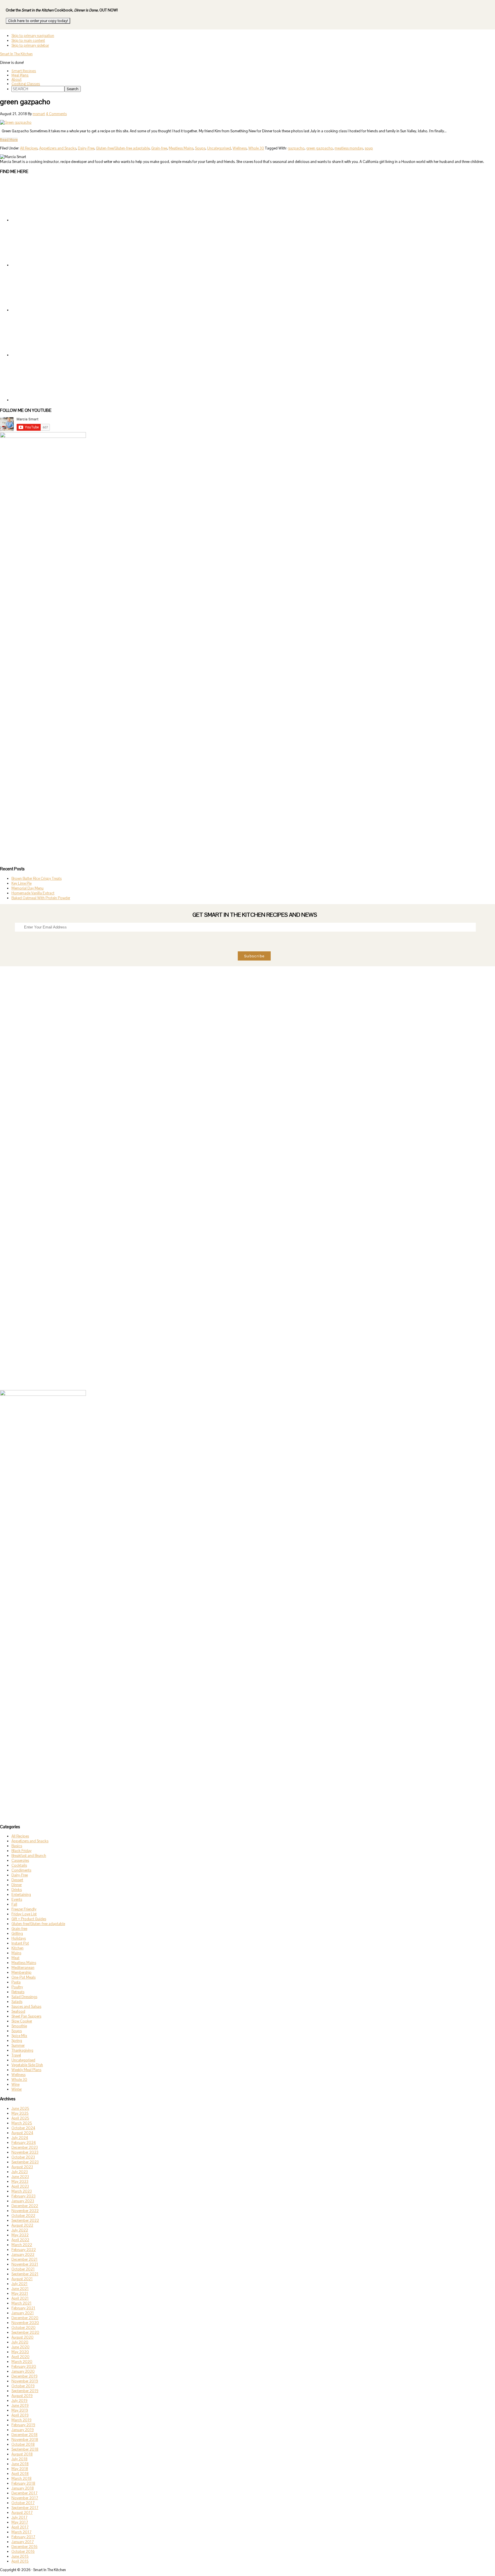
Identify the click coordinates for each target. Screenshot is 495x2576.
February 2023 (23, 2196)
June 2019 (20, 2405)
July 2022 (20, 2230)
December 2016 (24, 2547)
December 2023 (25, 2147)
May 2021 (20, 2293)
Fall (14, 1904)
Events (17, 1899)
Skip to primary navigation (33, 36)
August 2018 (22, 2454)
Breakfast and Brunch (29, 1856)
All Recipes (29, 148)
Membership (21, 1972)
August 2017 (22, 2513)
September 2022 (25, 2220)
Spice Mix (19, 2036)
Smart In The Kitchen (16, 54)
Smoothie (19, 2026)
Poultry (17, 1987)
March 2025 (22, 2123)
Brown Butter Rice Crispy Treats (37, 878)
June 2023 (20, 2177)
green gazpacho (320, 148)
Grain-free (159, 148)
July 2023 (20, 2172)
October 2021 (23, 2269)
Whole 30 (256, 148)
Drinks (17, 1890)
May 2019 (20, 2410)
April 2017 (20, 2527)
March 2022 (22, 2245)
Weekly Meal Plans (26, 2070)
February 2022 (24, 2250)
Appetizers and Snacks (58, 148)
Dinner (17, 1885)
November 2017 (25, 2498)
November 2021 (25, 2264)
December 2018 (24, 2435)
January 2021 (23, 2313)
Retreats (18, 1992)
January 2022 (23, 2255)
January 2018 (23, 2488)
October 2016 (23, 2552)
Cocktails (19, 1865)
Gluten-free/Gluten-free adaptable (123, 148)
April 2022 (20, 2240)
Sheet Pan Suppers (26, 2016)
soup (369, 148)
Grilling (17, 1934)
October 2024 (23, 2128)
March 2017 (21, 2532)
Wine (15, 2084)
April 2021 (20, 2298)
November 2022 (25, 2211)
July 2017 (19, 2517)
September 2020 (25, 2332)
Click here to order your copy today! (38, 21)
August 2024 (22, 2133)
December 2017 (24, 2493)
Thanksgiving (22, 2050)
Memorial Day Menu (27, 888)
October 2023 (23, 2157)
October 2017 (23, 2503)
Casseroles (20, 1860)
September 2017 (25, 2508)
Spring (17, 2041)
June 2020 (20, 2347)
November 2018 (25, 2440)
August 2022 (22, 2225)
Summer (18, 2045)
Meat (15, 1958)
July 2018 (19, 2459)
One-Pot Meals (23, 1977)
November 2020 (25, 2323)
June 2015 (20, 2556)
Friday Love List (24, 1914)
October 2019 (23, 2386)
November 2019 (25, 2381)
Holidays (19, 1938)
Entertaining (21, 1895)
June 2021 (20, 2289)
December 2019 (24, 2376)
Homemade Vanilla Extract (33, 893)
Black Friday (21, 1851)
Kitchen (17, 1948)
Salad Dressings (24, 1997)
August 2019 (22, 2396)
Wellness (240, 148)
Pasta (16, 1982)
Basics (17, 1846)
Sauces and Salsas (26, 2007)
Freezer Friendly (24, 1909)
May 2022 (20, 2235)
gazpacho (296, 148)
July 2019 (19, 2401)
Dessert (17, 1880)
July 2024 (20, 2138)
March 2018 (21, 2478)
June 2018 (20, 2464)
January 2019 (23, 2430)
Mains (16, 1953)
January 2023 (23, 2201)
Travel (16, 2055)
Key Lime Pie (21, 883)
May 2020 (20, 2352)
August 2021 (22, 2279)
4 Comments (56, 114)
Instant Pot (20, 1943)
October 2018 (23, 2444)
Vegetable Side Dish (27, 2065)
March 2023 (22, 2191)
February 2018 (23, 2483)
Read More (9, 140)
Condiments (21, 1870)
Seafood (18, 2011)
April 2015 (20, 2561)
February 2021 (23, 2308)
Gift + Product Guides (29, 1919)
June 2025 (20, 2108)
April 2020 (20, 2357)
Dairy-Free (86, 148)
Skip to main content (28, 41)
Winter (17, 2089)
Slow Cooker (22, 2021)
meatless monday (349, 148)
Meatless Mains (181, 148)
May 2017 (20, 2522)
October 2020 (23, 2328)
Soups (200, 148)
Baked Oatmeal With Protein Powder (41, 898)
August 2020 (22, 2337)
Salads (17, 2002)
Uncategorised (219, 148)
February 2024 (24, 2143)
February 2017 (23, 2537)
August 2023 (22, 2167)
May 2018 (20, 2469)
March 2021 (21, 2303)
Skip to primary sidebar (30, 45)
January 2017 (23, 2542)
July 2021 (19, 2284)
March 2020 (22, 2362)
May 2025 (20, 2113)
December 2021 (24, 2259)
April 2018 (20, 2474)
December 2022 (25, 2206)
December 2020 (25, 2318)
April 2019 (20, 2415)
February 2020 (24, 2367)
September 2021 (25, 2274)
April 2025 (20, 2118)
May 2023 (20, 2182)
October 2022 (23, 2216)
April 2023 (20, 2186)
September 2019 (25, 2391)
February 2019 (23, 2425)
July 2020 (20, 2342)
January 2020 (23, 2371)
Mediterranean (23, 1968)
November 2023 (25, 2152)
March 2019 (21, 2420)
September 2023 (25, 2162)
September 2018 (25, 2449)
